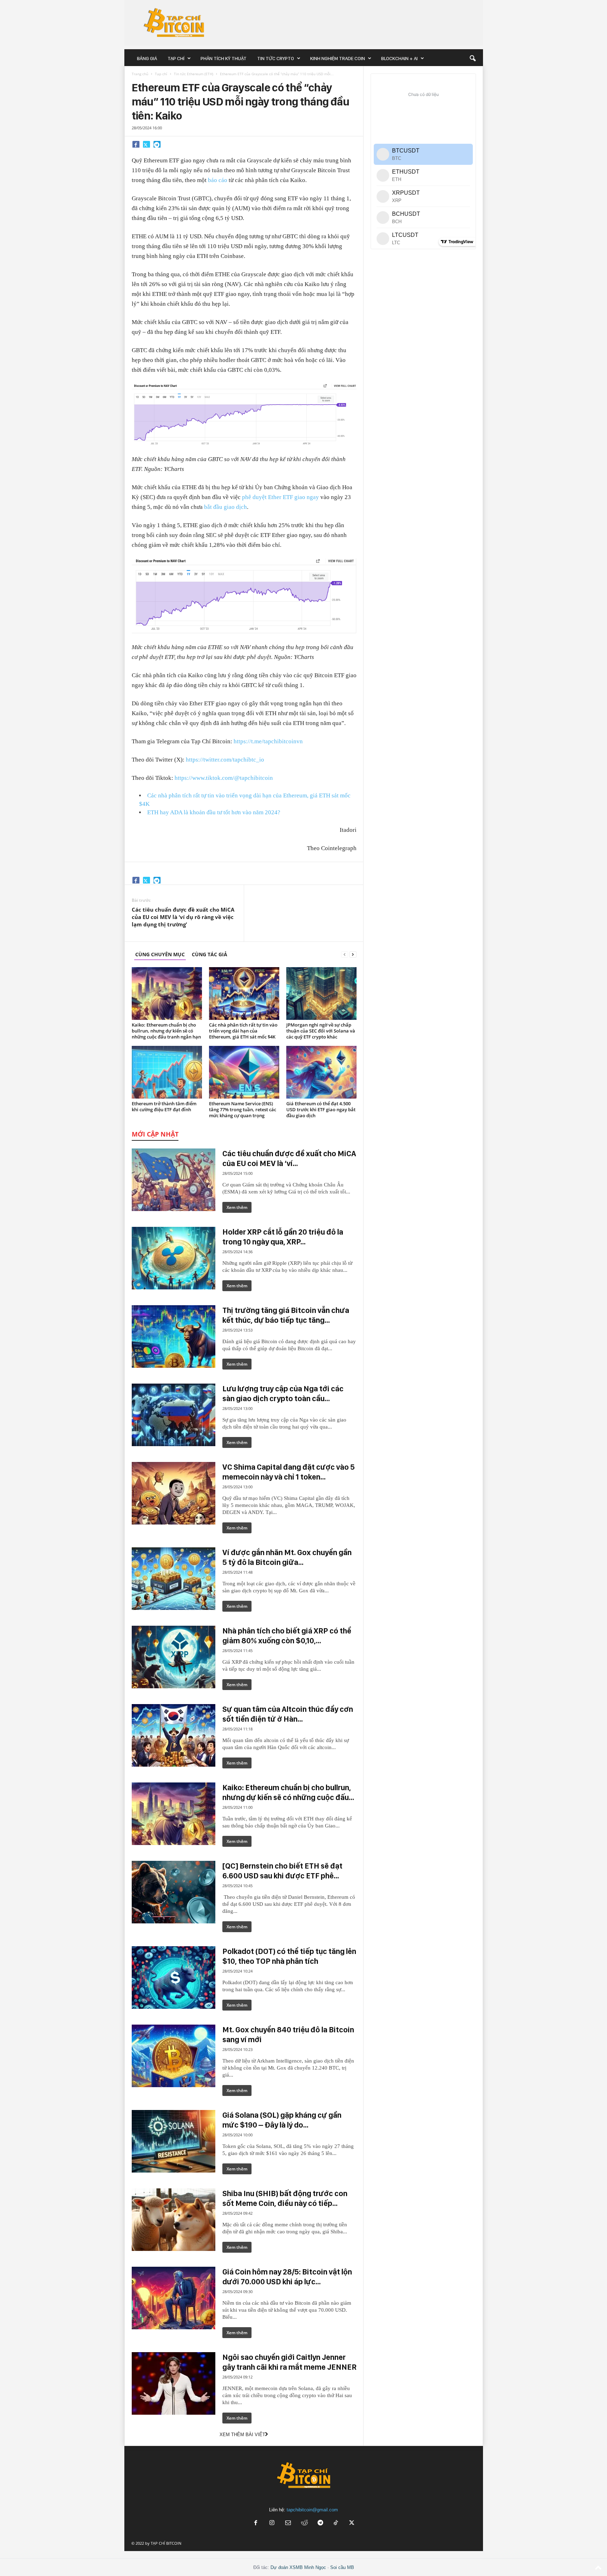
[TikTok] (337, 2523)
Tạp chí (176, 58)
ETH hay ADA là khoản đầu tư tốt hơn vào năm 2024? (214, 812)
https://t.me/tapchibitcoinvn (268, 741)
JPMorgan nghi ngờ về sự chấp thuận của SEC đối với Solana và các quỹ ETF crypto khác (321, 1031)
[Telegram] (157, 144)
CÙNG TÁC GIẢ (210, 954)
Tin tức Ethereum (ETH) (194, 74)
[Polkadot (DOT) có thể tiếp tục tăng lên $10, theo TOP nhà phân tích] (174, 1978)
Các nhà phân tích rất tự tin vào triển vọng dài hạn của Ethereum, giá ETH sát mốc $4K (243, 1031)
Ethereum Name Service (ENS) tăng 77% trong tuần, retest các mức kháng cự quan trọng (243, 1109)
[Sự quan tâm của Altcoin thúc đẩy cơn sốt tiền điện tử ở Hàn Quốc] (174, 1735)
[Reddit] (304, 2523)
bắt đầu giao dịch (226, 507)
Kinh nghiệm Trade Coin (338, 58)
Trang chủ (140, 74)
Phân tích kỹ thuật (224, 58)
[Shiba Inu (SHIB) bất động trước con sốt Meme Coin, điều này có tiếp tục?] (174, 2220)
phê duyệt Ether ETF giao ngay (280, 497)
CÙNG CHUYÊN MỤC (160, 954)
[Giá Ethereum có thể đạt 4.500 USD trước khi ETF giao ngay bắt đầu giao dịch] (321, 1072)
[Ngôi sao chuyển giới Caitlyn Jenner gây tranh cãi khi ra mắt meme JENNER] (174, 2383)
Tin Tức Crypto (276, 58)
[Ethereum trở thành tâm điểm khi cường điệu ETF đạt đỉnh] (167, 1072)
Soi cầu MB (342, 2567)
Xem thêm (237, 1207)
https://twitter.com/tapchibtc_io (225, 760)
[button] (472, 58)
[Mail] (288, 2523)
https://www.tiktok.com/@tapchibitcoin (224, 778)
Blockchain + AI (399, 58)
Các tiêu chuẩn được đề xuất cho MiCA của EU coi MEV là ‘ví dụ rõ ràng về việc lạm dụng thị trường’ (183, 917)
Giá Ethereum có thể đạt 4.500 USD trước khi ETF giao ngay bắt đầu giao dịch (321, 1109)
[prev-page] (345, 954)
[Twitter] (146, 144)
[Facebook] (136, 144)
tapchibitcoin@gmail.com (312, 2510)
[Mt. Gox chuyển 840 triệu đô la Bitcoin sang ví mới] (174, 2056)
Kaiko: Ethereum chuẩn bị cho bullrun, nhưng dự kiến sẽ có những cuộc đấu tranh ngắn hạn (166, 1031)
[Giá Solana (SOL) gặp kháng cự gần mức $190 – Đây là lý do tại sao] (174, 2141)
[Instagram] (272, 2523)
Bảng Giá (147, 58)
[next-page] (353, 954)
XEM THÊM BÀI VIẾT (242, 2435)
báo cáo (218, 180)
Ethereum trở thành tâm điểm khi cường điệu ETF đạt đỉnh (164, 1106)
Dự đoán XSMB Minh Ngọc (298, 2567)
